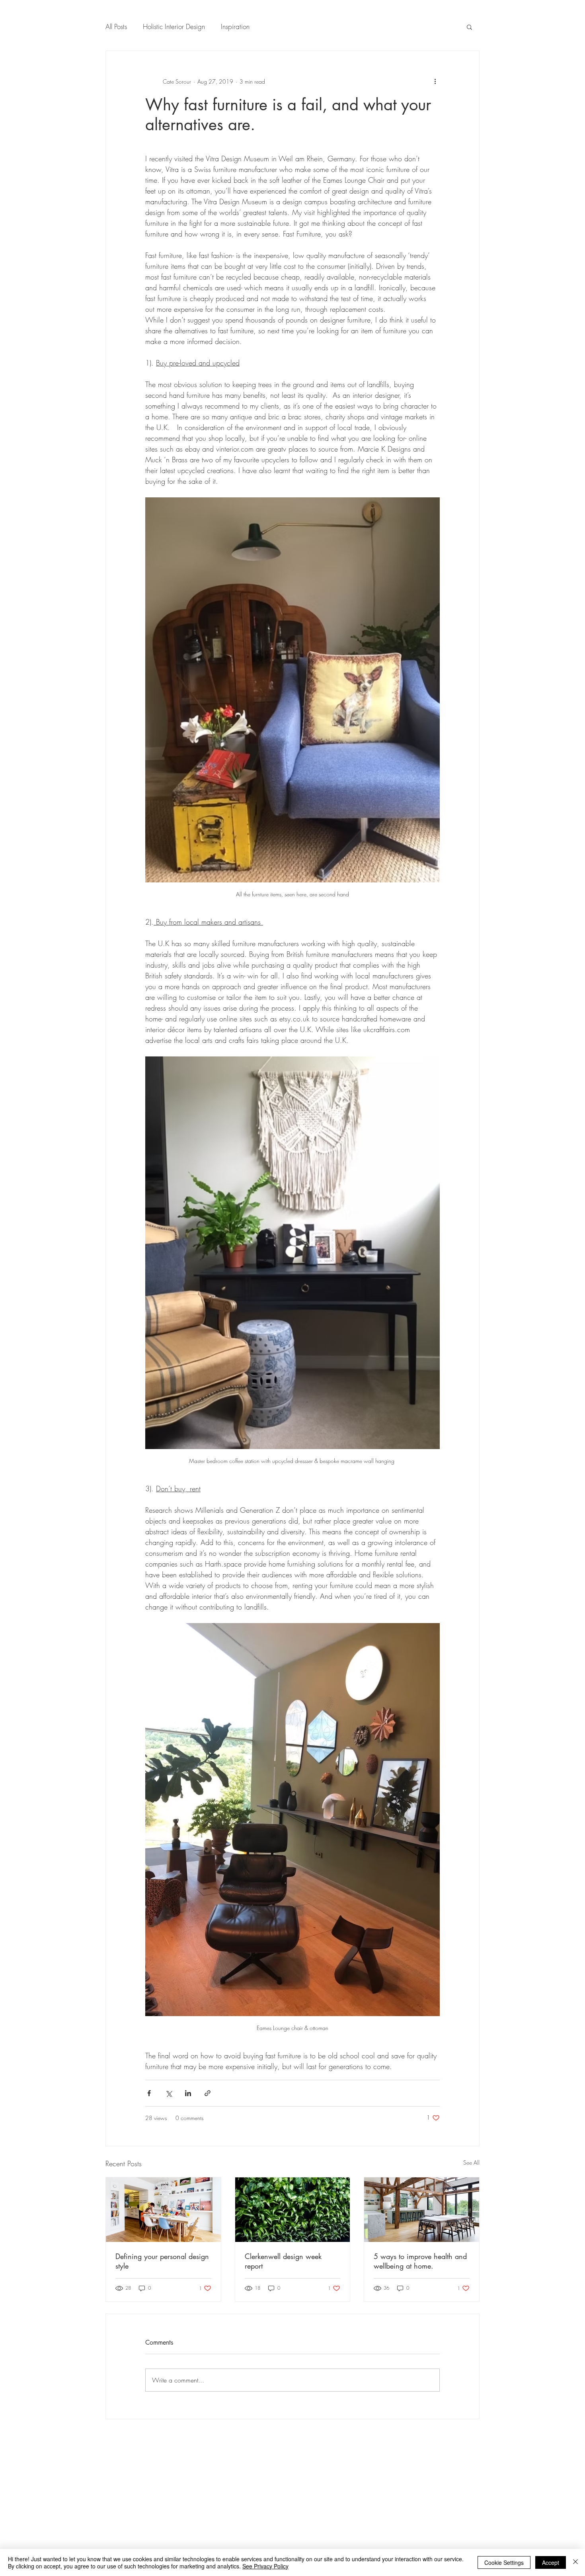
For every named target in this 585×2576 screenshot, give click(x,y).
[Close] (575, 2562)
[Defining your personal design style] (163, 2210)
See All (471, 2162)
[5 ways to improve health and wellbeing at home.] (422, 2210)
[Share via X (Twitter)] (169, 2093)
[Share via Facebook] (149, 2093)
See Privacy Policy (265, 2566)
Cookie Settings (504, 2562)
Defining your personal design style (162, 2261)
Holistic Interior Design (174, 26)
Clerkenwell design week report (283, 2261)
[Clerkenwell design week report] (293, 2210)
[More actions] (435, 81)
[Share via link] (208, 2093)
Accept (551, 2562)
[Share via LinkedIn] (188, 2093)
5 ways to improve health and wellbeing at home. (420, 2261)
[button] (469, 27)
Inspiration (235, 26)
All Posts (116, 26)
